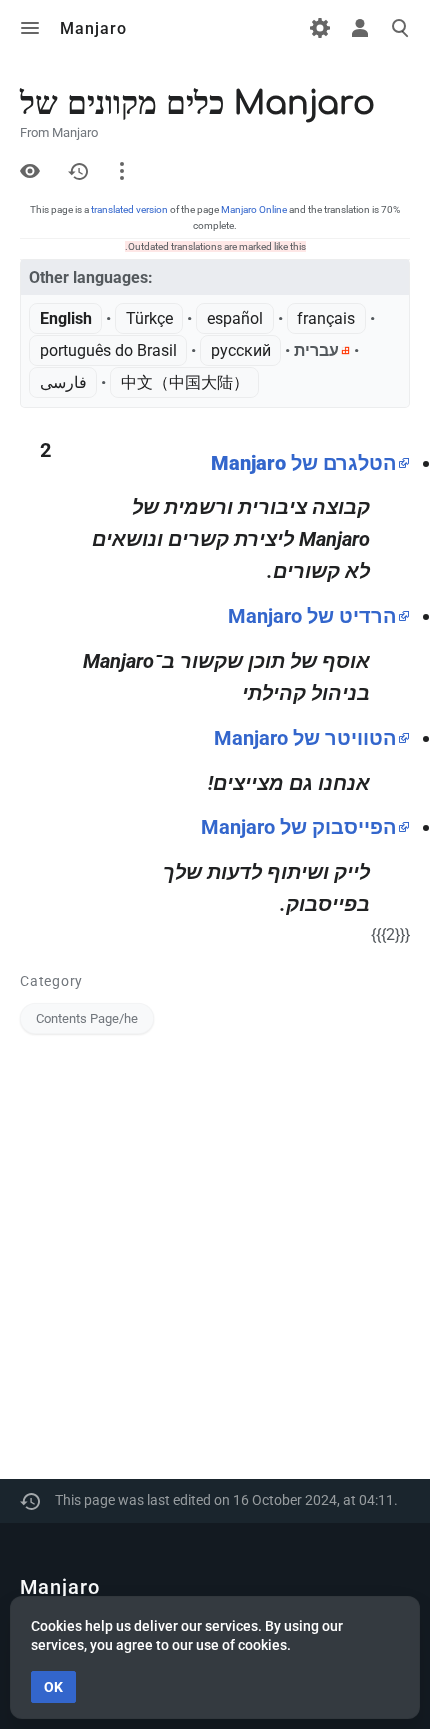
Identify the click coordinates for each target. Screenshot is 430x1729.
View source (30, 171)
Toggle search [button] (400, 28)
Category (51, 981)
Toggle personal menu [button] (360, 28)
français (326, 318)
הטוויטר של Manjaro (305, 738)
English (66, 318)
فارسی (63, 382)
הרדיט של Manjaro (312, 616)
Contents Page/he (87, 1018)
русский (241, 350)
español (235, 318)
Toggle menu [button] (30, 28)
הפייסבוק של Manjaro (299, 827)
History (78, 171)
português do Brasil (108, 350)
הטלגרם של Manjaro (304, 463)
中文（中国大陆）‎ (185, 382)
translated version (129, 209)
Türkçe (149, 318)
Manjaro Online (254, 209)
